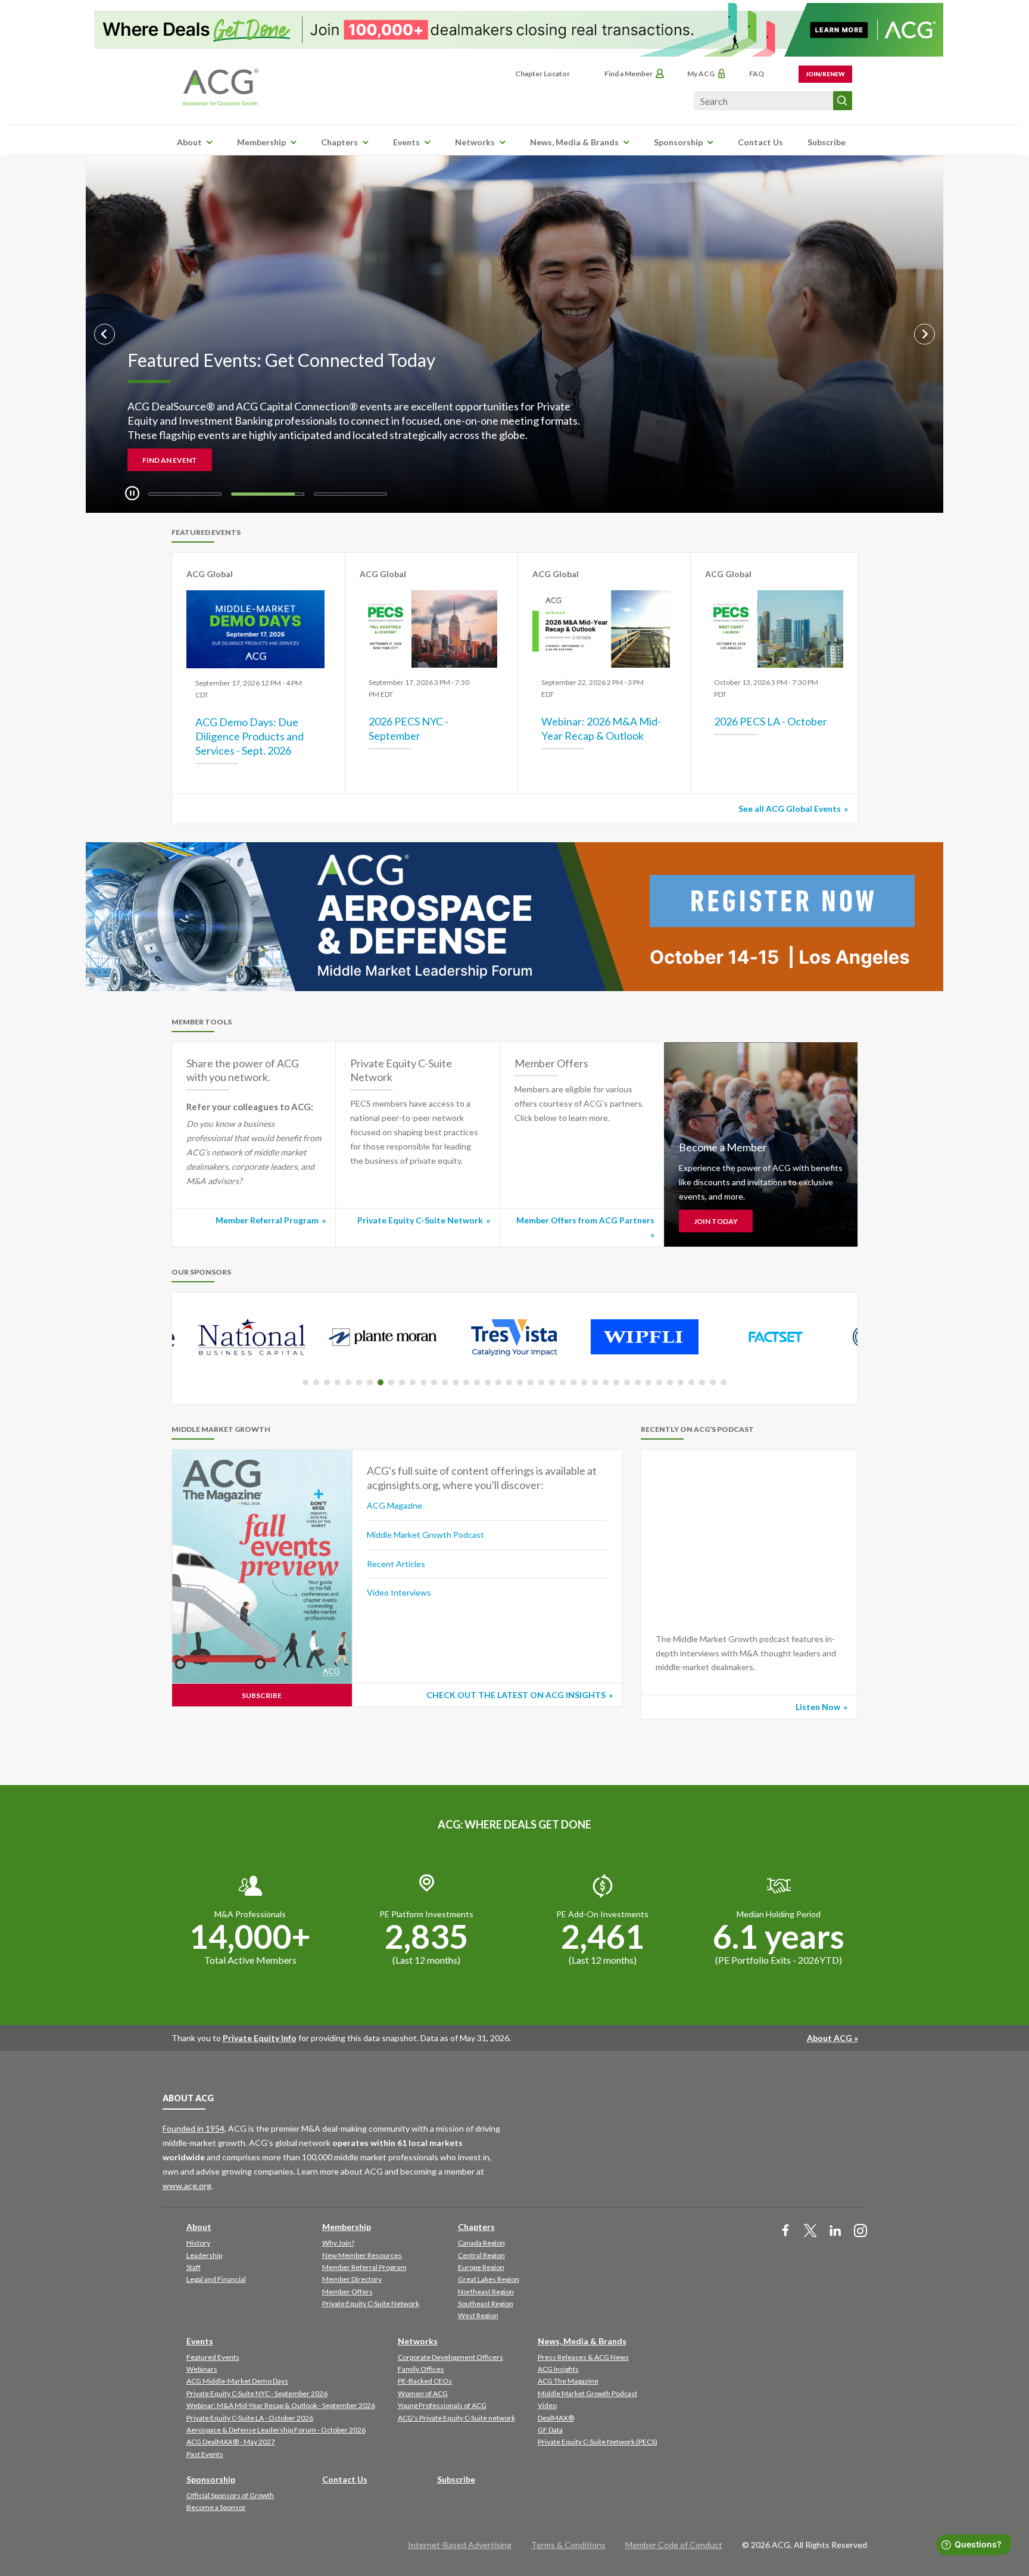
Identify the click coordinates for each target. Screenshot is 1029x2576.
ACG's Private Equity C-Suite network (456, 2418)
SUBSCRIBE (262, 1695)
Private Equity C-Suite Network (420, 1220)
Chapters (339, 142)
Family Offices (421, 2369)
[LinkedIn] (835, 2231)
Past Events (205, 2454)
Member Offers (347, 2292)
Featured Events (213, 2357)
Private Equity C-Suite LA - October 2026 (250, 2418)
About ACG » (832, 2038)
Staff (194, 2267)
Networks (475, 142)
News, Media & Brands (574, 142)
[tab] (185, 494)
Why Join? (338, 2243)
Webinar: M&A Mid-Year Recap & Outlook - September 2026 (281, 2405)
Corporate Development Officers (450, 2357)
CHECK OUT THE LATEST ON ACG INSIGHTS (516, 1695)
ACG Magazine (395, 1505)
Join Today (716, 1221)
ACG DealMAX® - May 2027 (231, 2442)
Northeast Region (486, 2292)
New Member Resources (362, 2255)
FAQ (757, 74)
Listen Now (818, 1707)
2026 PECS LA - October (771, 721)
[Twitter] (810, 2231)
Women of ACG (423, 2393)
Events (406, 142)
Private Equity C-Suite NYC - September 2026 (257, 2393)
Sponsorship (678, 142)
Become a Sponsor (216, 2507)
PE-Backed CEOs (425, 2381)
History (198, 2243)
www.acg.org (187, 2186)
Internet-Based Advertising (460, 2545)
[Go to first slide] (924, 334)
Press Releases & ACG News (583, 2357)
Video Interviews (399, 1592)
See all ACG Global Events (790, 809)
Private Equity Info (260, 2038)
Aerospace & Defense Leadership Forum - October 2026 (276, 2430)
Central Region (481, 2255)
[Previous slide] (105, 334)
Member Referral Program (267, 1220)
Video (547, 2405)
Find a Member (629, 74)
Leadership (204, 2255)
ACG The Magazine (568, 2381)
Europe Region (481, 2267)
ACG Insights (558, 2369)
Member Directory (352, 2279)
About (189, 142)
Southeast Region (486, 2304)
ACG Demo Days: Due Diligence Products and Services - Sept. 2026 (250, 736)
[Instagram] (860, 2231)
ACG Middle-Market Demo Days (237, 2381)
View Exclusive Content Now (202, 460)
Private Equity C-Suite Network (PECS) (598, 2442)
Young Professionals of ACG (442, 2405)
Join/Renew (825, 74)
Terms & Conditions (568, 2545)
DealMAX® (556, 2418)
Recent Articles (396, 1564)
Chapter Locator (542, 74)
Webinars (202, 2369)
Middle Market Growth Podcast (425, 1535)
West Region (478, 2315)
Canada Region (481, 2243)
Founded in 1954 (194, 2128)
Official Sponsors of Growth (230, 2495)
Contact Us (760, 142)
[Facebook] (785, 2231)
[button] (305, 1382)
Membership (261, 142)
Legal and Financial (216, 2279)
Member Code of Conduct (674, 2545)
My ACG (701, 74)
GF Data (550, 2430)
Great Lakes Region (489, 2279)
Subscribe (827, 142)
